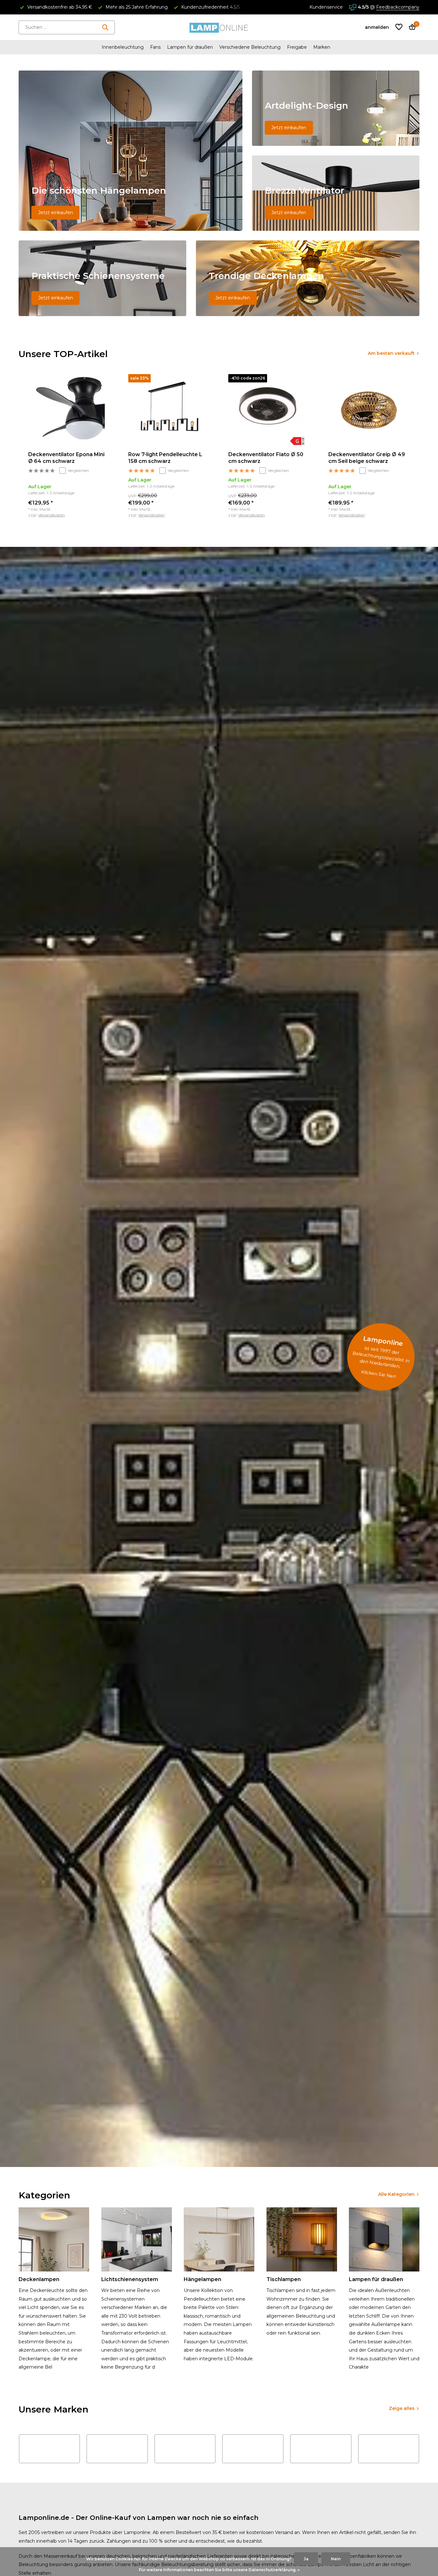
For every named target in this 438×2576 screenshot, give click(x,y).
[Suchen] (105, 27)
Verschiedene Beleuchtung (250, 47)
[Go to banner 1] (131, 151)
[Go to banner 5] (308, 278)
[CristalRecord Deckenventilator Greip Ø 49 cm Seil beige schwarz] (369, 410)
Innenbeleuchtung (123, 47)
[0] (411, 27)
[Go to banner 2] (336, 108)
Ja (306, 2559)
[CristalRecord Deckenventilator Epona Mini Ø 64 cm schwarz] (69, 410)
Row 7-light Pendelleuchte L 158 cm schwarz (165, 458)
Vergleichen (78, 470)
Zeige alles (402, 2408)
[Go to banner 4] (102, 278)
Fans (155, 47)
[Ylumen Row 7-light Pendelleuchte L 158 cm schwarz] (169, 410)
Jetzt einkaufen (56, 213)
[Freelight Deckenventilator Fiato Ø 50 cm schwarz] (269, 410)
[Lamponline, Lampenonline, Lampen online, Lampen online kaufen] (219, 27)
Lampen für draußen (190, 47)
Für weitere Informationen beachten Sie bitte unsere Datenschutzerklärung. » (219, 2570)
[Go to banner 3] (336, 193)
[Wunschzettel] (399, 27)
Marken (322, 47)
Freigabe (297, 47)
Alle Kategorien (396, 2194)
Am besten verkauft (391, 353)
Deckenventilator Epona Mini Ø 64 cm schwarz (66, 458)
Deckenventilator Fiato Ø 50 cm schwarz (266, 458)
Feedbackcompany (398, 7)
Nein (336, 2559)
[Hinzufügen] (103, 511)
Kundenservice (326, 7)
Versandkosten (51, 515)
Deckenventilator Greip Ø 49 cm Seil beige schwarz (367, 458)
